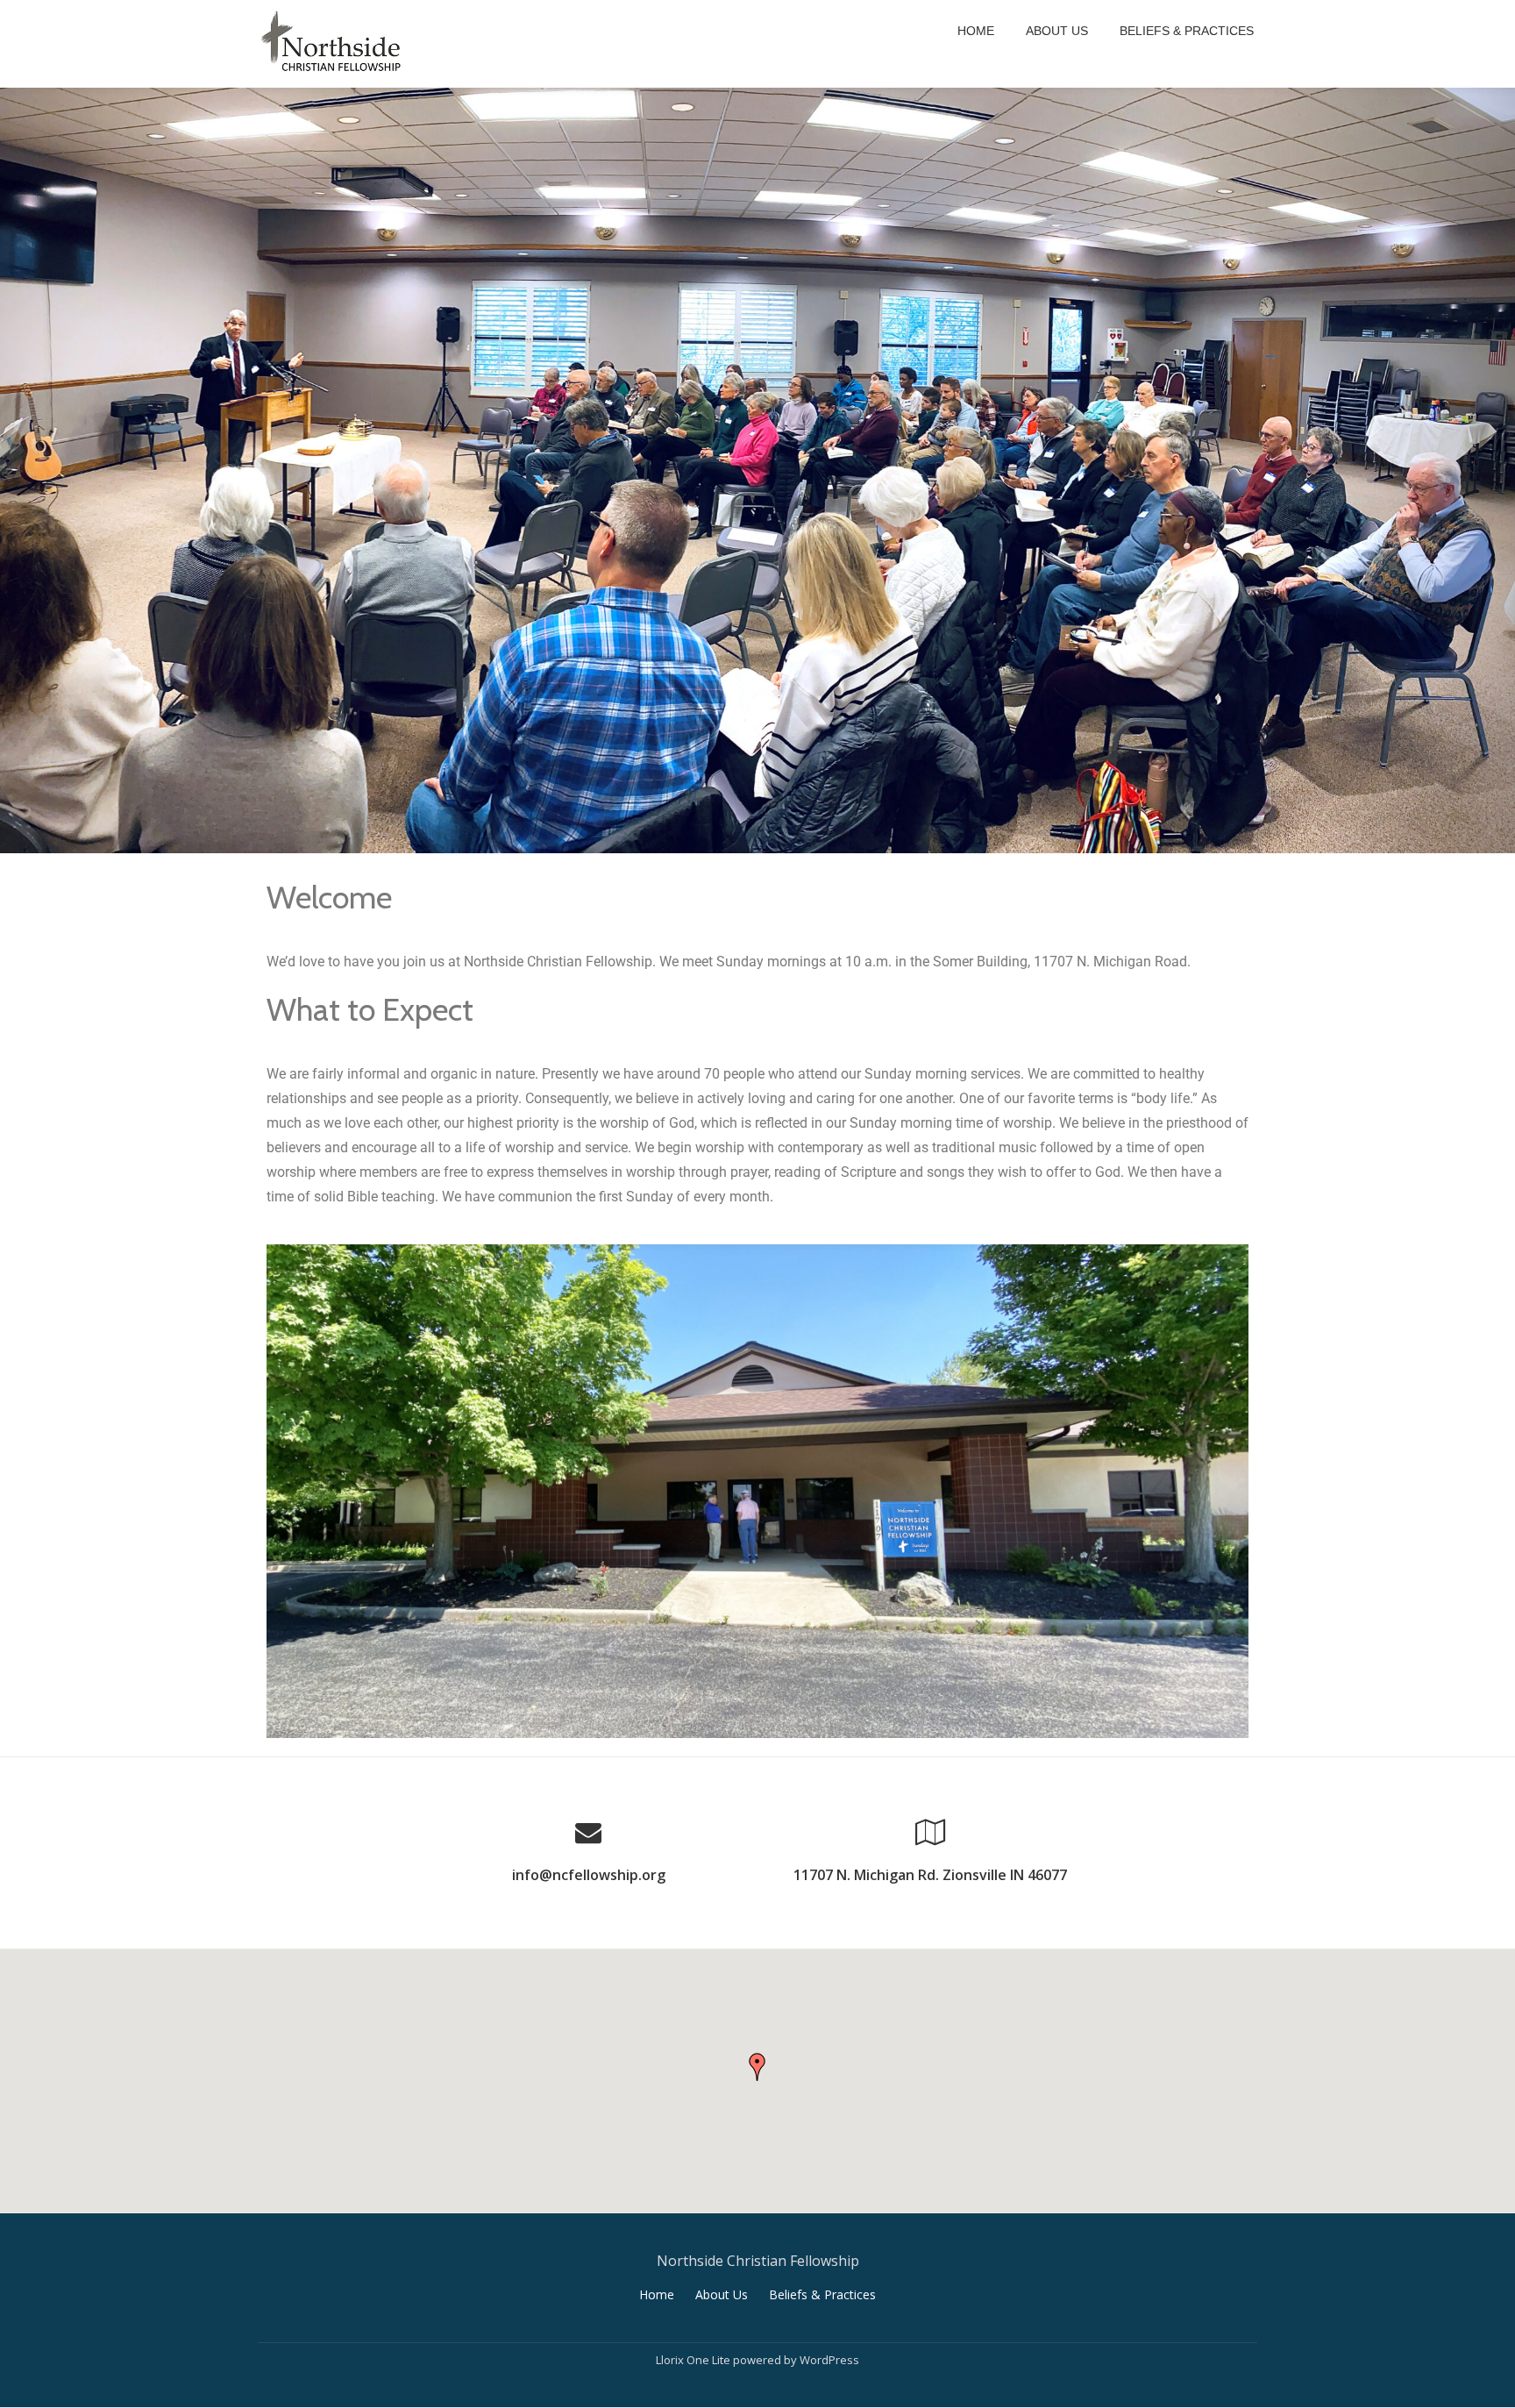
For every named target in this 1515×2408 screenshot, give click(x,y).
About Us (1057, 31)
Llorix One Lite (694, 2360)
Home (976, 31)
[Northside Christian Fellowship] (335, 44)
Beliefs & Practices (1187, 31)
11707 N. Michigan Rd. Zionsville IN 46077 (930, 1875)
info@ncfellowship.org (589, 1875)
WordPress (829, 2360)
